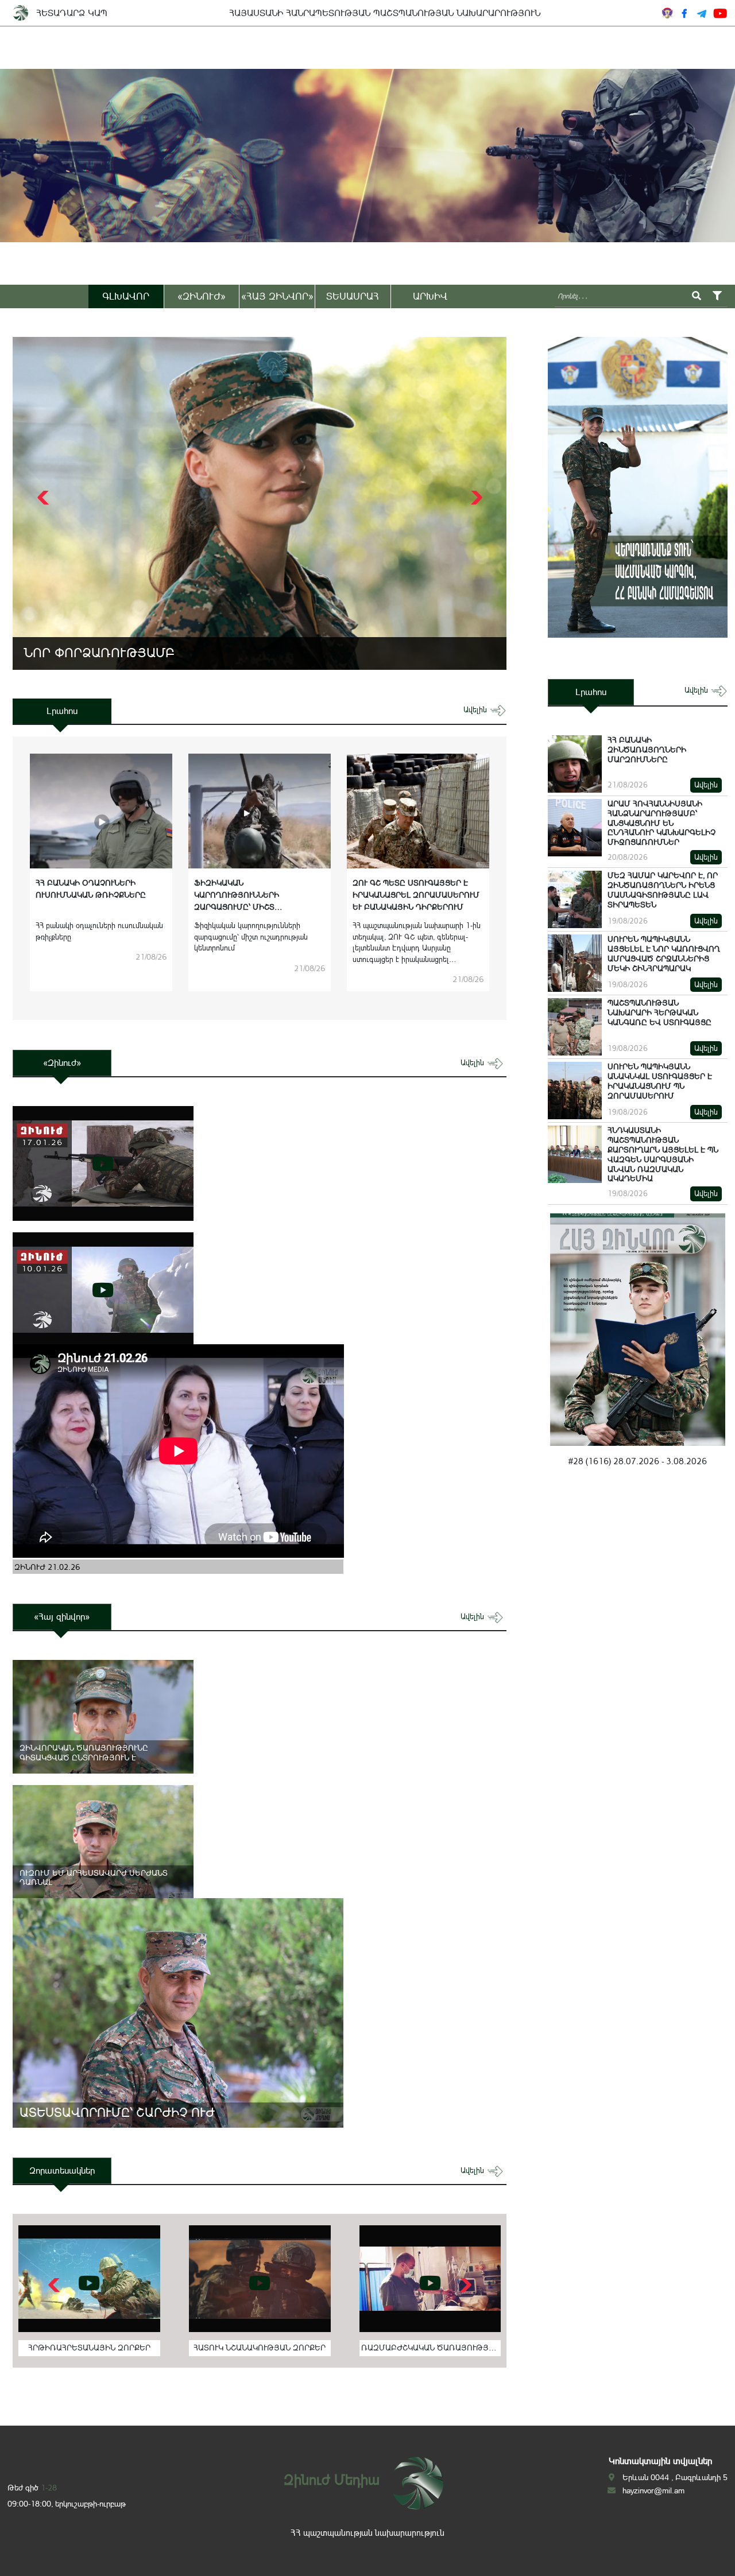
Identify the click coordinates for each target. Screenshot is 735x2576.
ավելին (476, 710)
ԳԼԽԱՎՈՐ (126, 296)
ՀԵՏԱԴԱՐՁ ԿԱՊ (72, 13)
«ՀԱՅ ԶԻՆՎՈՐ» (277, 296)
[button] (475, 498)
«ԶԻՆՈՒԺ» (202, 296)
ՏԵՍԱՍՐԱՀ (353, 296)
